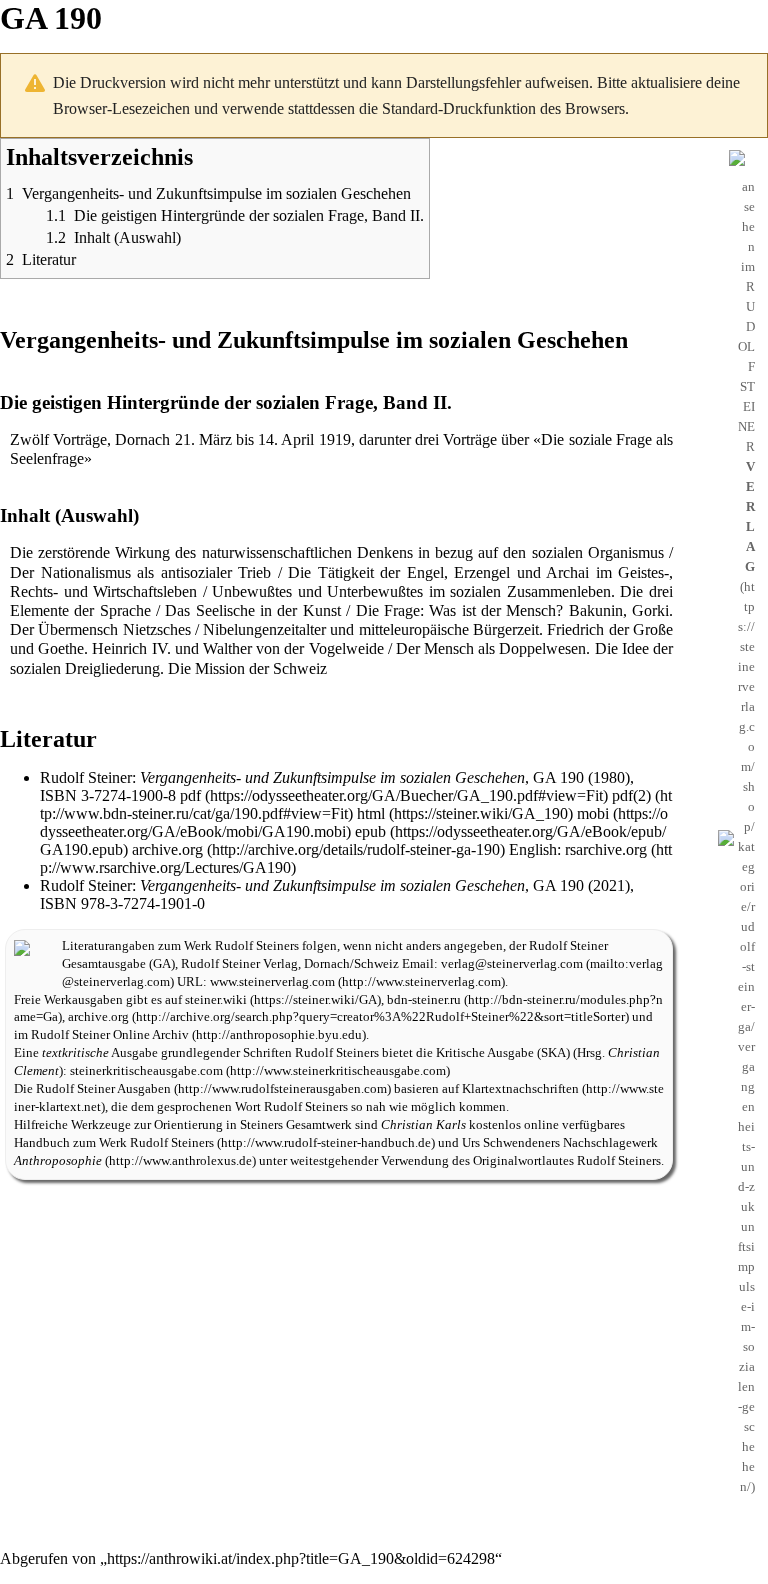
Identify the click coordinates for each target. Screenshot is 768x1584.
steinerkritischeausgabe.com (146, 1071)
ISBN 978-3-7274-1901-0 (122, 903)
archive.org (167, 849)
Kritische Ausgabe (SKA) (503, 1053)
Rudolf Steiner (86, 777)
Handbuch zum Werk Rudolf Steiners (114, 1143)
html (371, 813)
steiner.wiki (216, 1000)
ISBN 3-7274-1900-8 (108, 795)
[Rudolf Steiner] (22, 946)
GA (162, 964)
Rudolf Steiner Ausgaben (103, 1089)
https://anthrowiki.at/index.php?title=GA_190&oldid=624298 (301, 1558)
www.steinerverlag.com (272, 982)
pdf (190, 795)
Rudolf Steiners (257, 946)
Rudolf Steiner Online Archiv (110, 1035)
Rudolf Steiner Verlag (239, 964)
